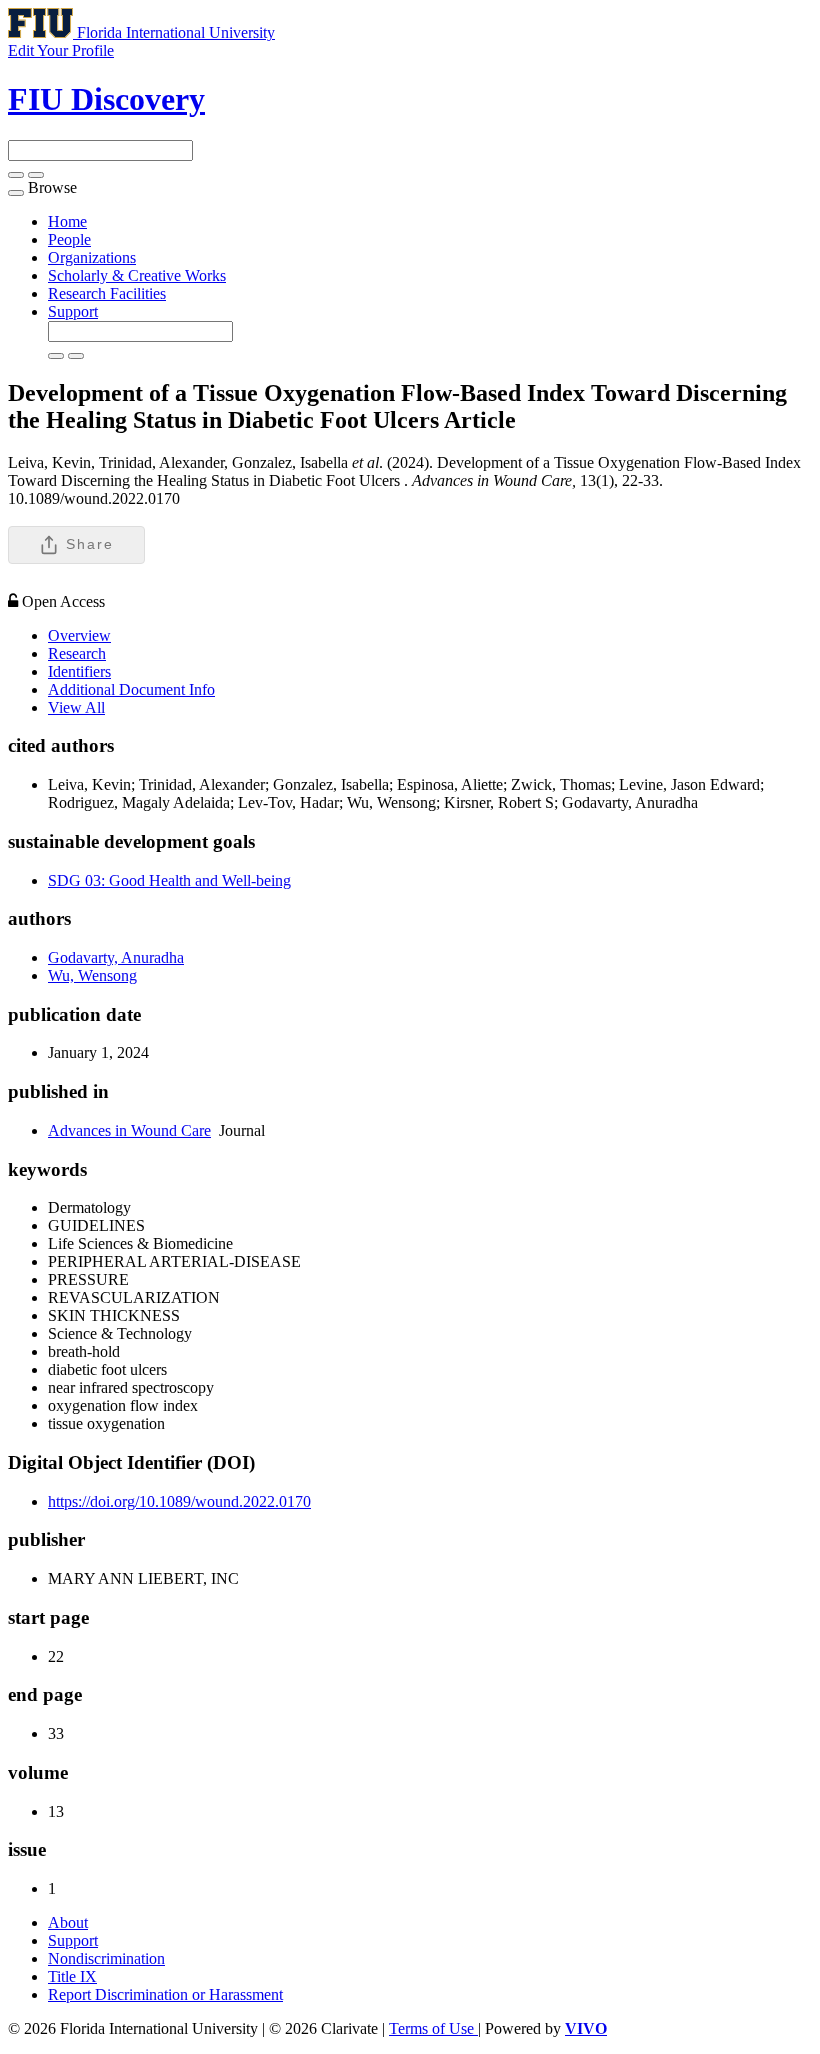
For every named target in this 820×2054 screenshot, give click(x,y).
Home (67, 221)
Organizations (92, 257)
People (69, 239)
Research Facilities (107, 293)
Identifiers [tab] (79, 671)
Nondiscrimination (106, 1958)
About (68, 1922)
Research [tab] (77, 653)
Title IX (72, 1976)
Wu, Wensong (92, 975)
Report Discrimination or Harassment (165, 1994)
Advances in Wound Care (129, 1130)
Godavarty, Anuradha (116, 957)
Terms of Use (433, 2028)
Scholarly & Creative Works (137, 275)
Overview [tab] (79, 635)
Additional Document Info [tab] (131, 689)
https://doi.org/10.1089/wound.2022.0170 (179, 1501)
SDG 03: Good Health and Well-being (169, 880)
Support (73, 311)
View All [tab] (76, 707)
